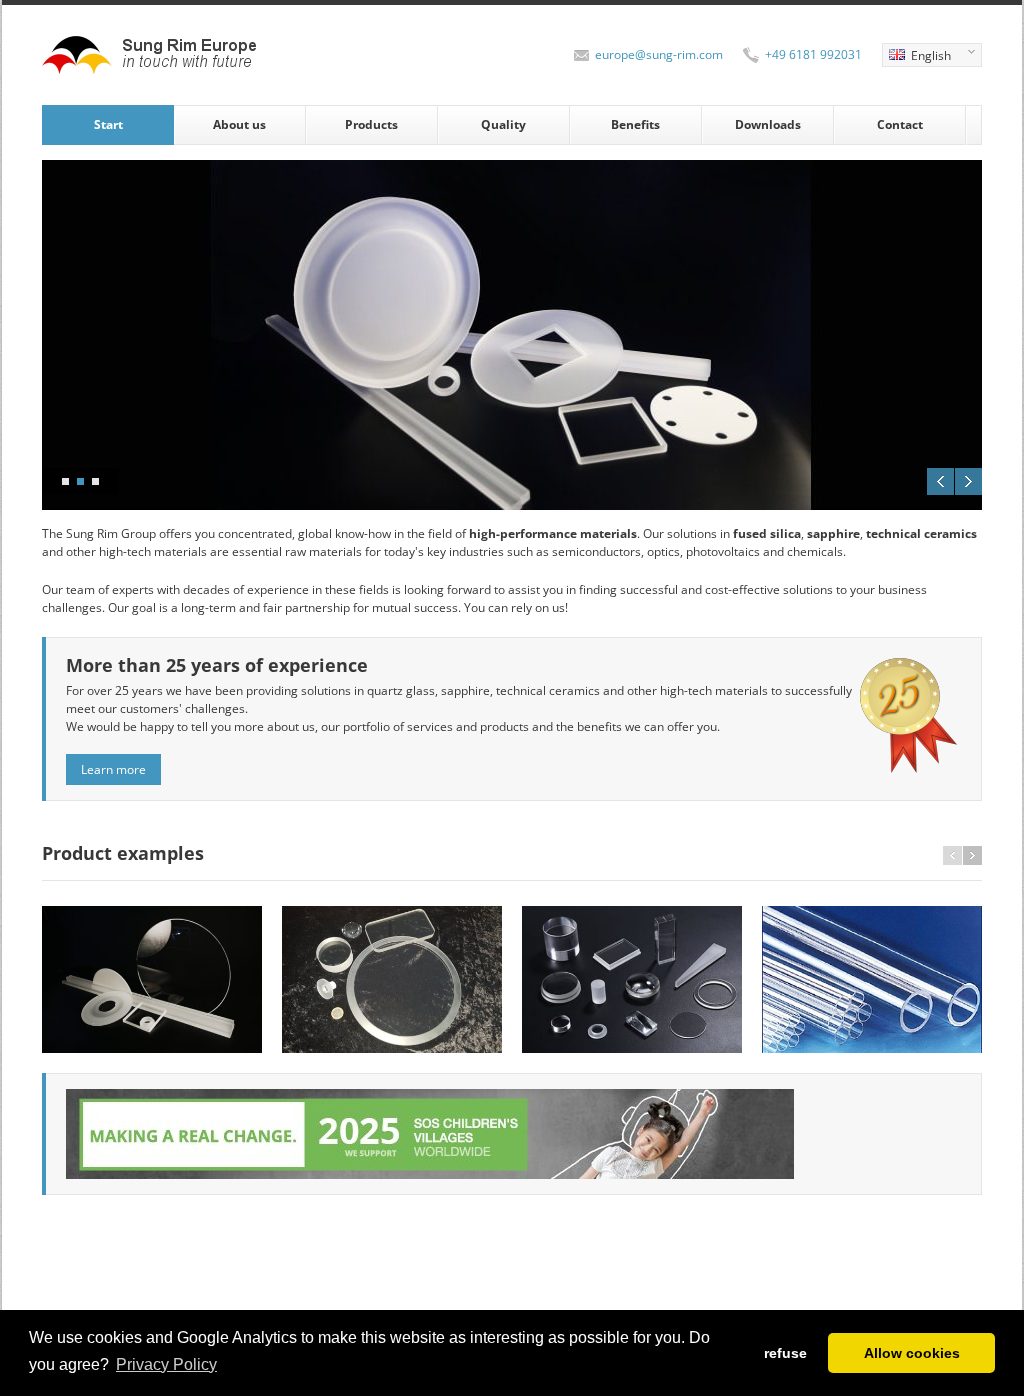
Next (968, 481)
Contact (900, 124)
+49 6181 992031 (813, 54)
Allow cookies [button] (912, 1353)
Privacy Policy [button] (166, 1364)
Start (108, 124)
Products (371, 124)
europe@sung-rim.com (659, 54)
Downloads (768, 124)
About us (239, 124)
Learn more (113, 769)
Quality (503, 124)
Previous (940, 481)
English (916, 57)
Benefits (635, 124)
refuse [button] (785, 1353)
